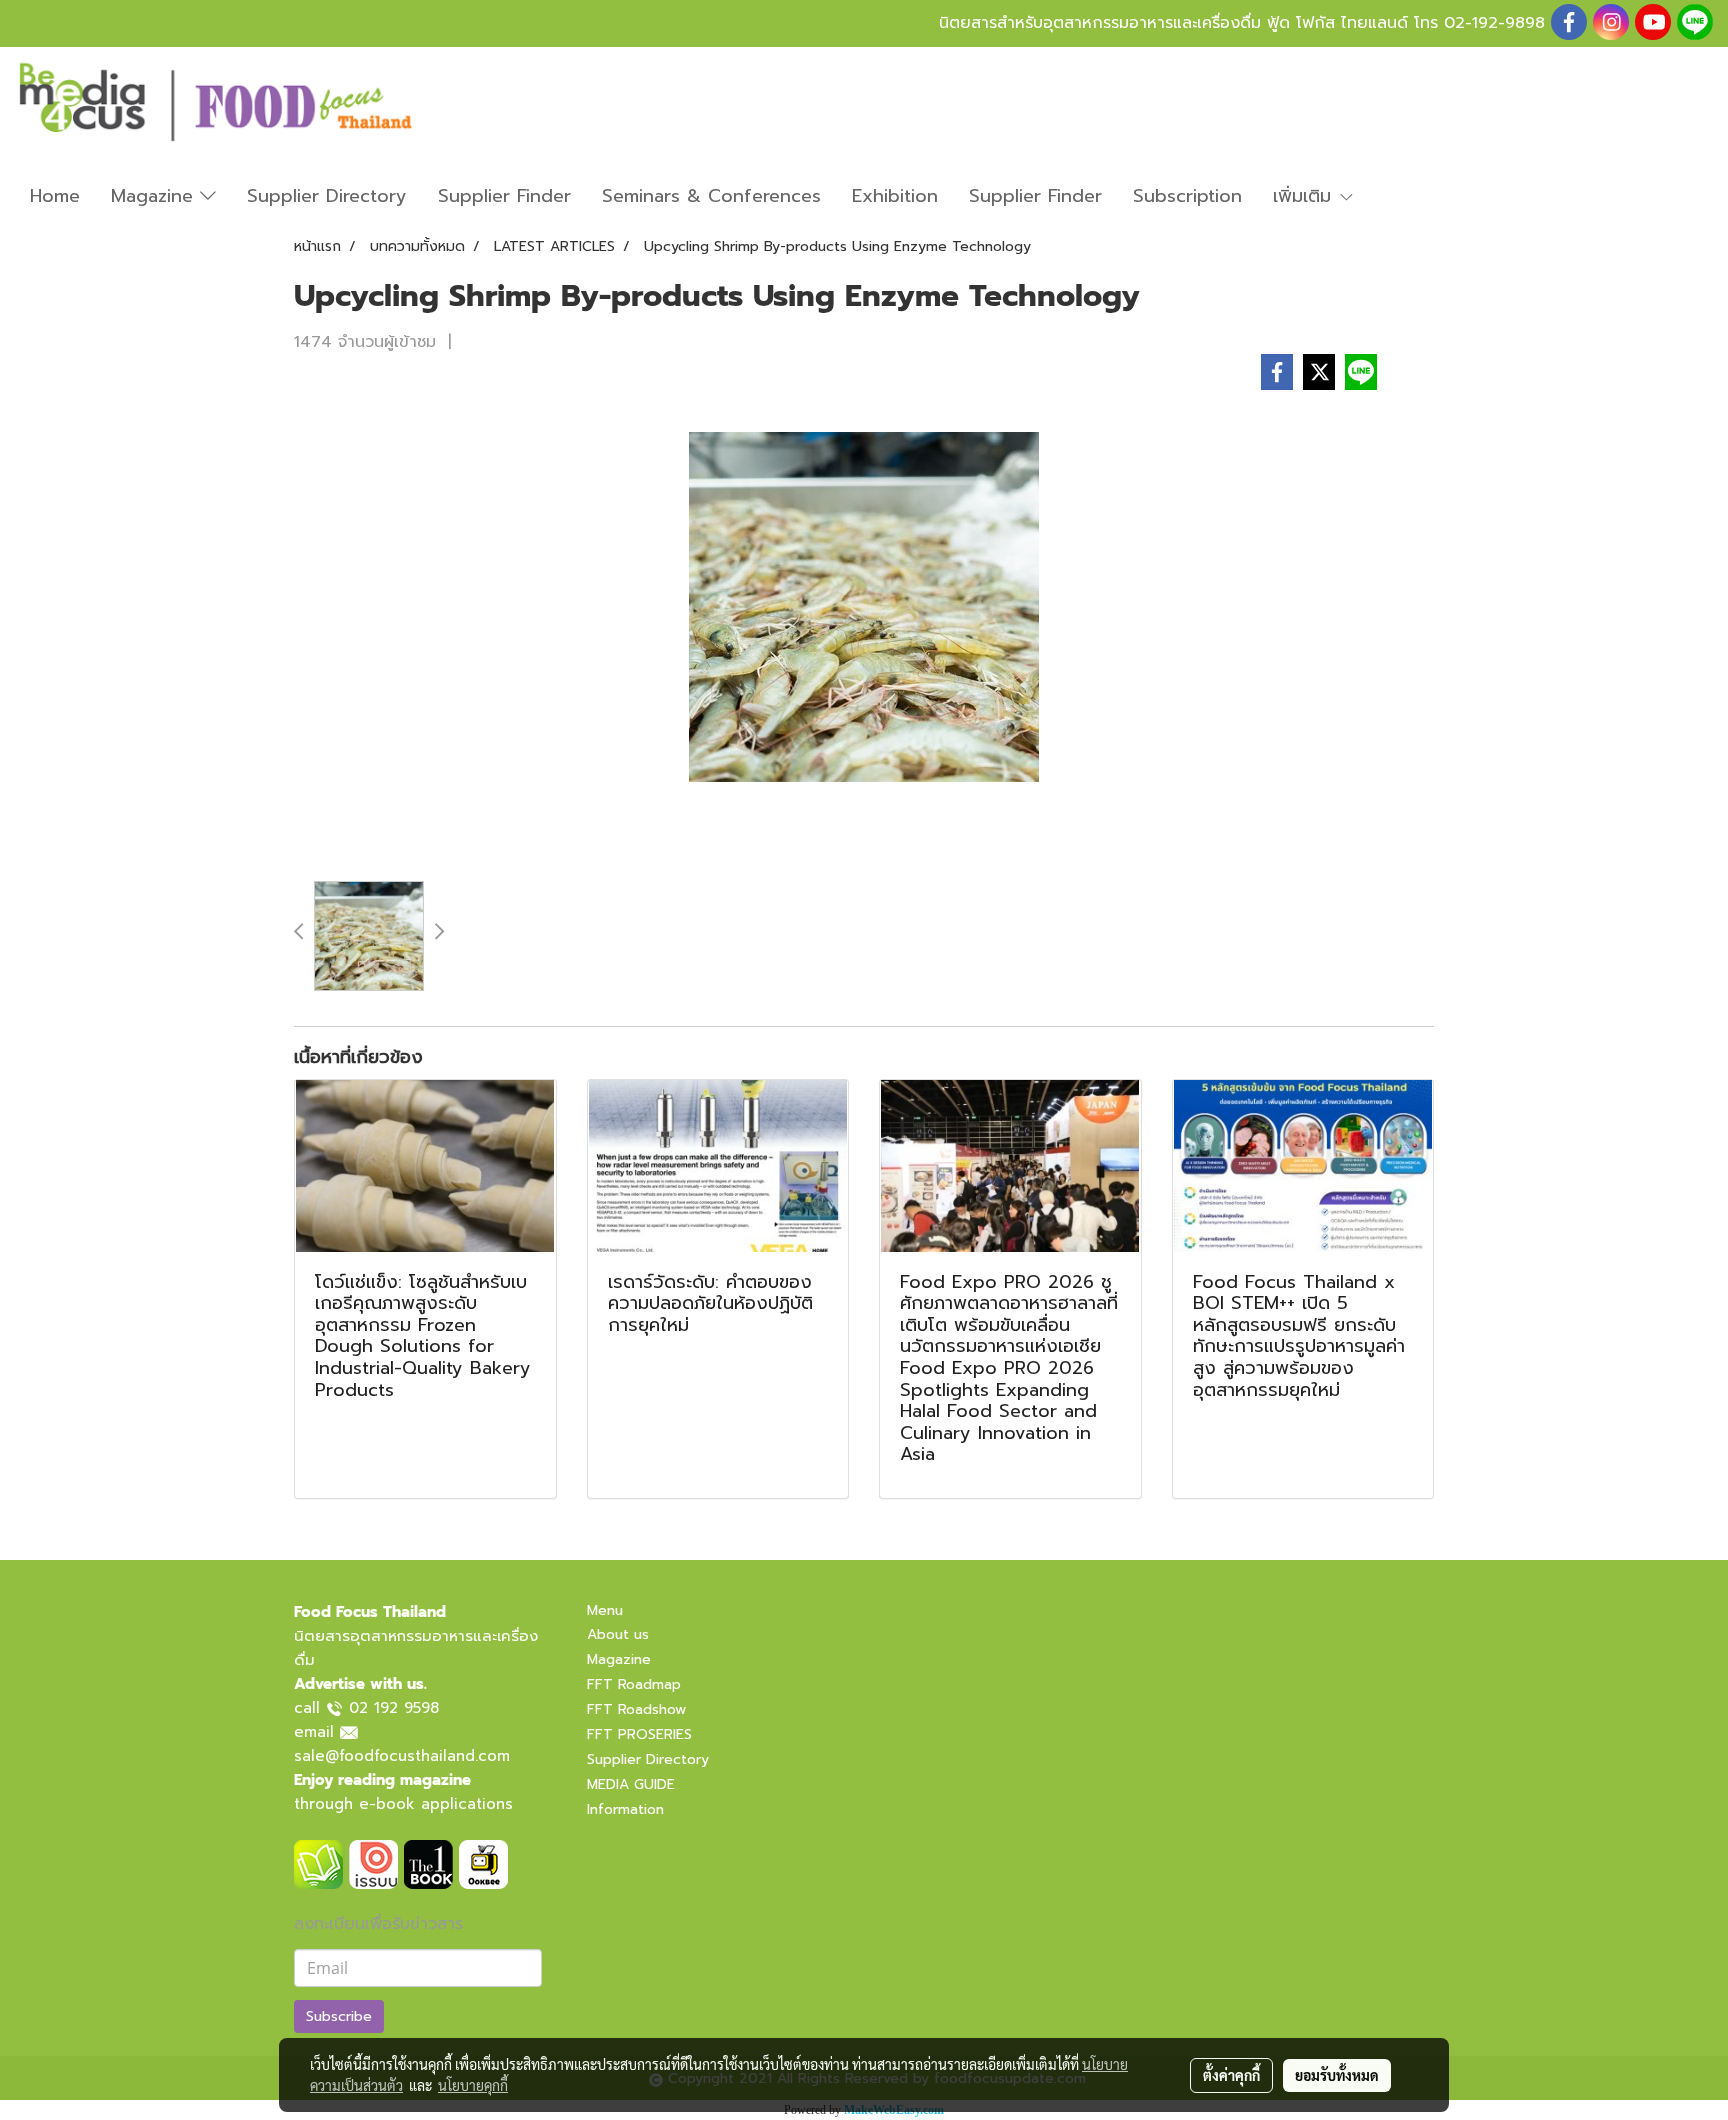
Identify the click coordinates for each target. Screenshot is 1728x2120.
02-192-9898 (1494, 23)
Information (625, 1809)
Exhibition (895, 196)
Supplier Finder (504, 196)
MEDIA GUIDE (631, 1784)
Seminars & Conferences (711, 196)
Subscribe (339, 2016)
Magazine (155, 196)
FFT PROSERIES (639, 1734)
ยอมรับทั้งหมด (1337, 2075)
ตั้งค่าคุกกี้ (1231, 2075)
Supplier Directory (327, 196)
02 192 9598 (394, 1708)
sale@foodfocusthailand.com (402, 1756)
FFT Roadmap (634, 1684)
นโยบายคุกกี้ (473, 2085)
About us (618, 1634)
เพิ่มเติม (1305, 196)
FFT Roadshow (636, 1709)
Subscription (1187, 196)
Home (55, 196)
